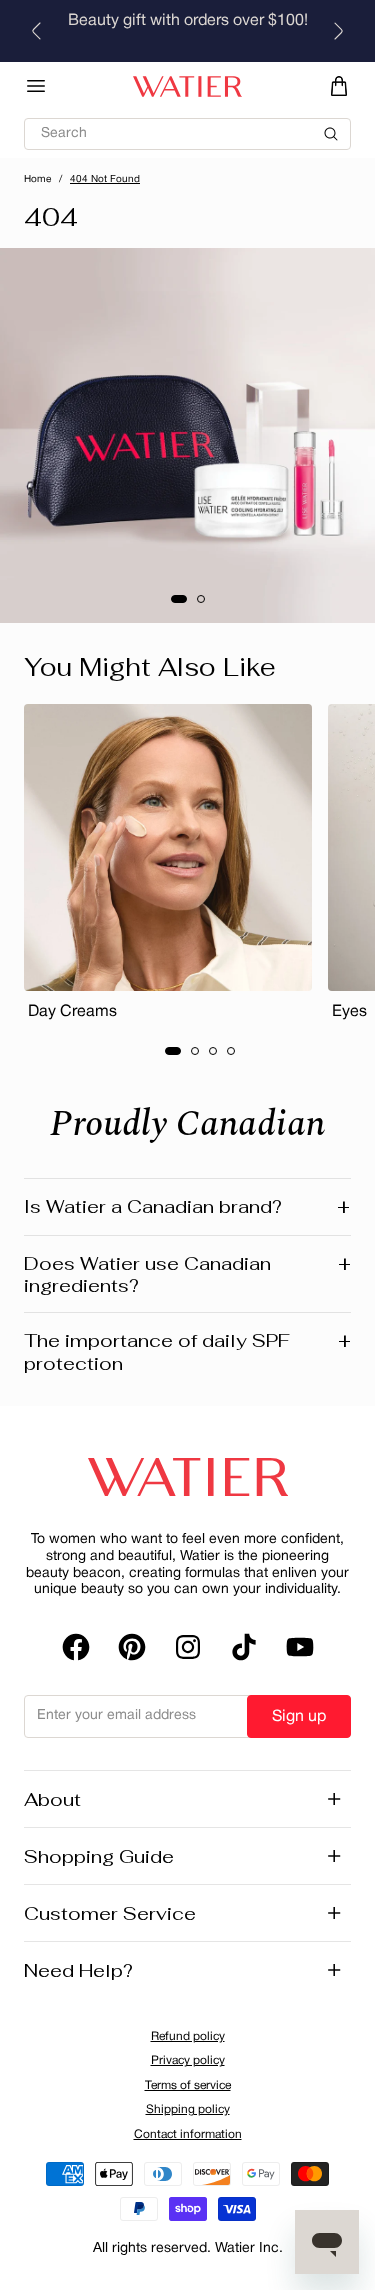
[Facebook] (76, 1647)
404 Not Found (105, 179)
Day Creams (72, 1012)
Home (37, 179)
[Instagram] (188, 1647)
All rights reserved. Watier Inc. (188, 2248)
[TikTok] (244, 1647)
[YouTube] (300, 1647)
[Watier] (187, 86)
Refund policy (188, 2036)
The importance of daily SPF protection (187, 1351)
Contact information (188, 2134)
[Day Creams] (168, 848)
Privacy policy (188, 2060)
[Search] (187, 125)
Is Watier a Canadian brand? (187, 1207)
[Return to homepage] (188, 1477)
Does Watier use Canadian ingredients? (187, 1274)
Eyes (349, 1012)
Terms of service (188, 2085)
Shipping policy (188, 2109)
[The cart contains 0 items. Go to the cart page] (339, 86)
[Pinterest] (132, 1647)
